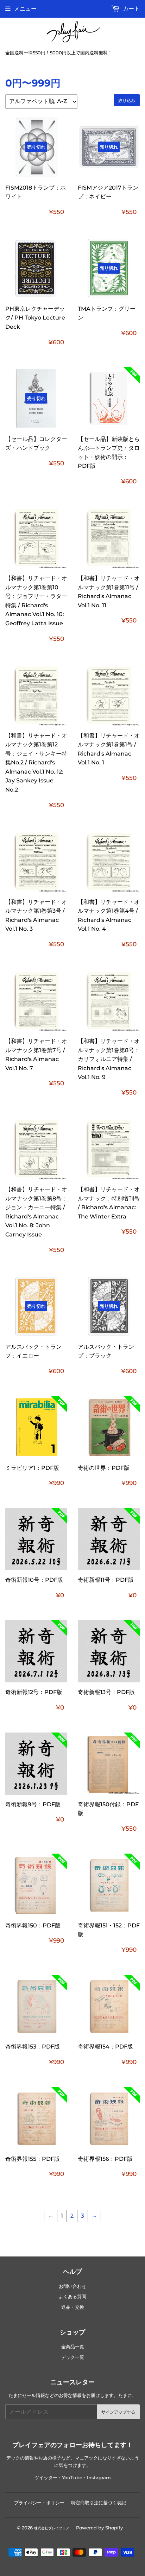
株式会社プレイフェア (52, 2528)
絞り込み (127, 100)
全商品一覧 (73, 2347)
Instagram (99, 2478)
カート (131, 9)
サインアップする (118, 2412)
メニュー (25, 9)
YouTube (72, 2478)
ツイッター (46, 2478)
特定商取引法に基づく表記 (99, 2503)
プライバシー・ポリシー (39, 2503)
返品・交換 (73, 2307)
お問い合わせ (72, 2286)
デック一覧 (73, 2357)
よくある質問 (72, 2297)
